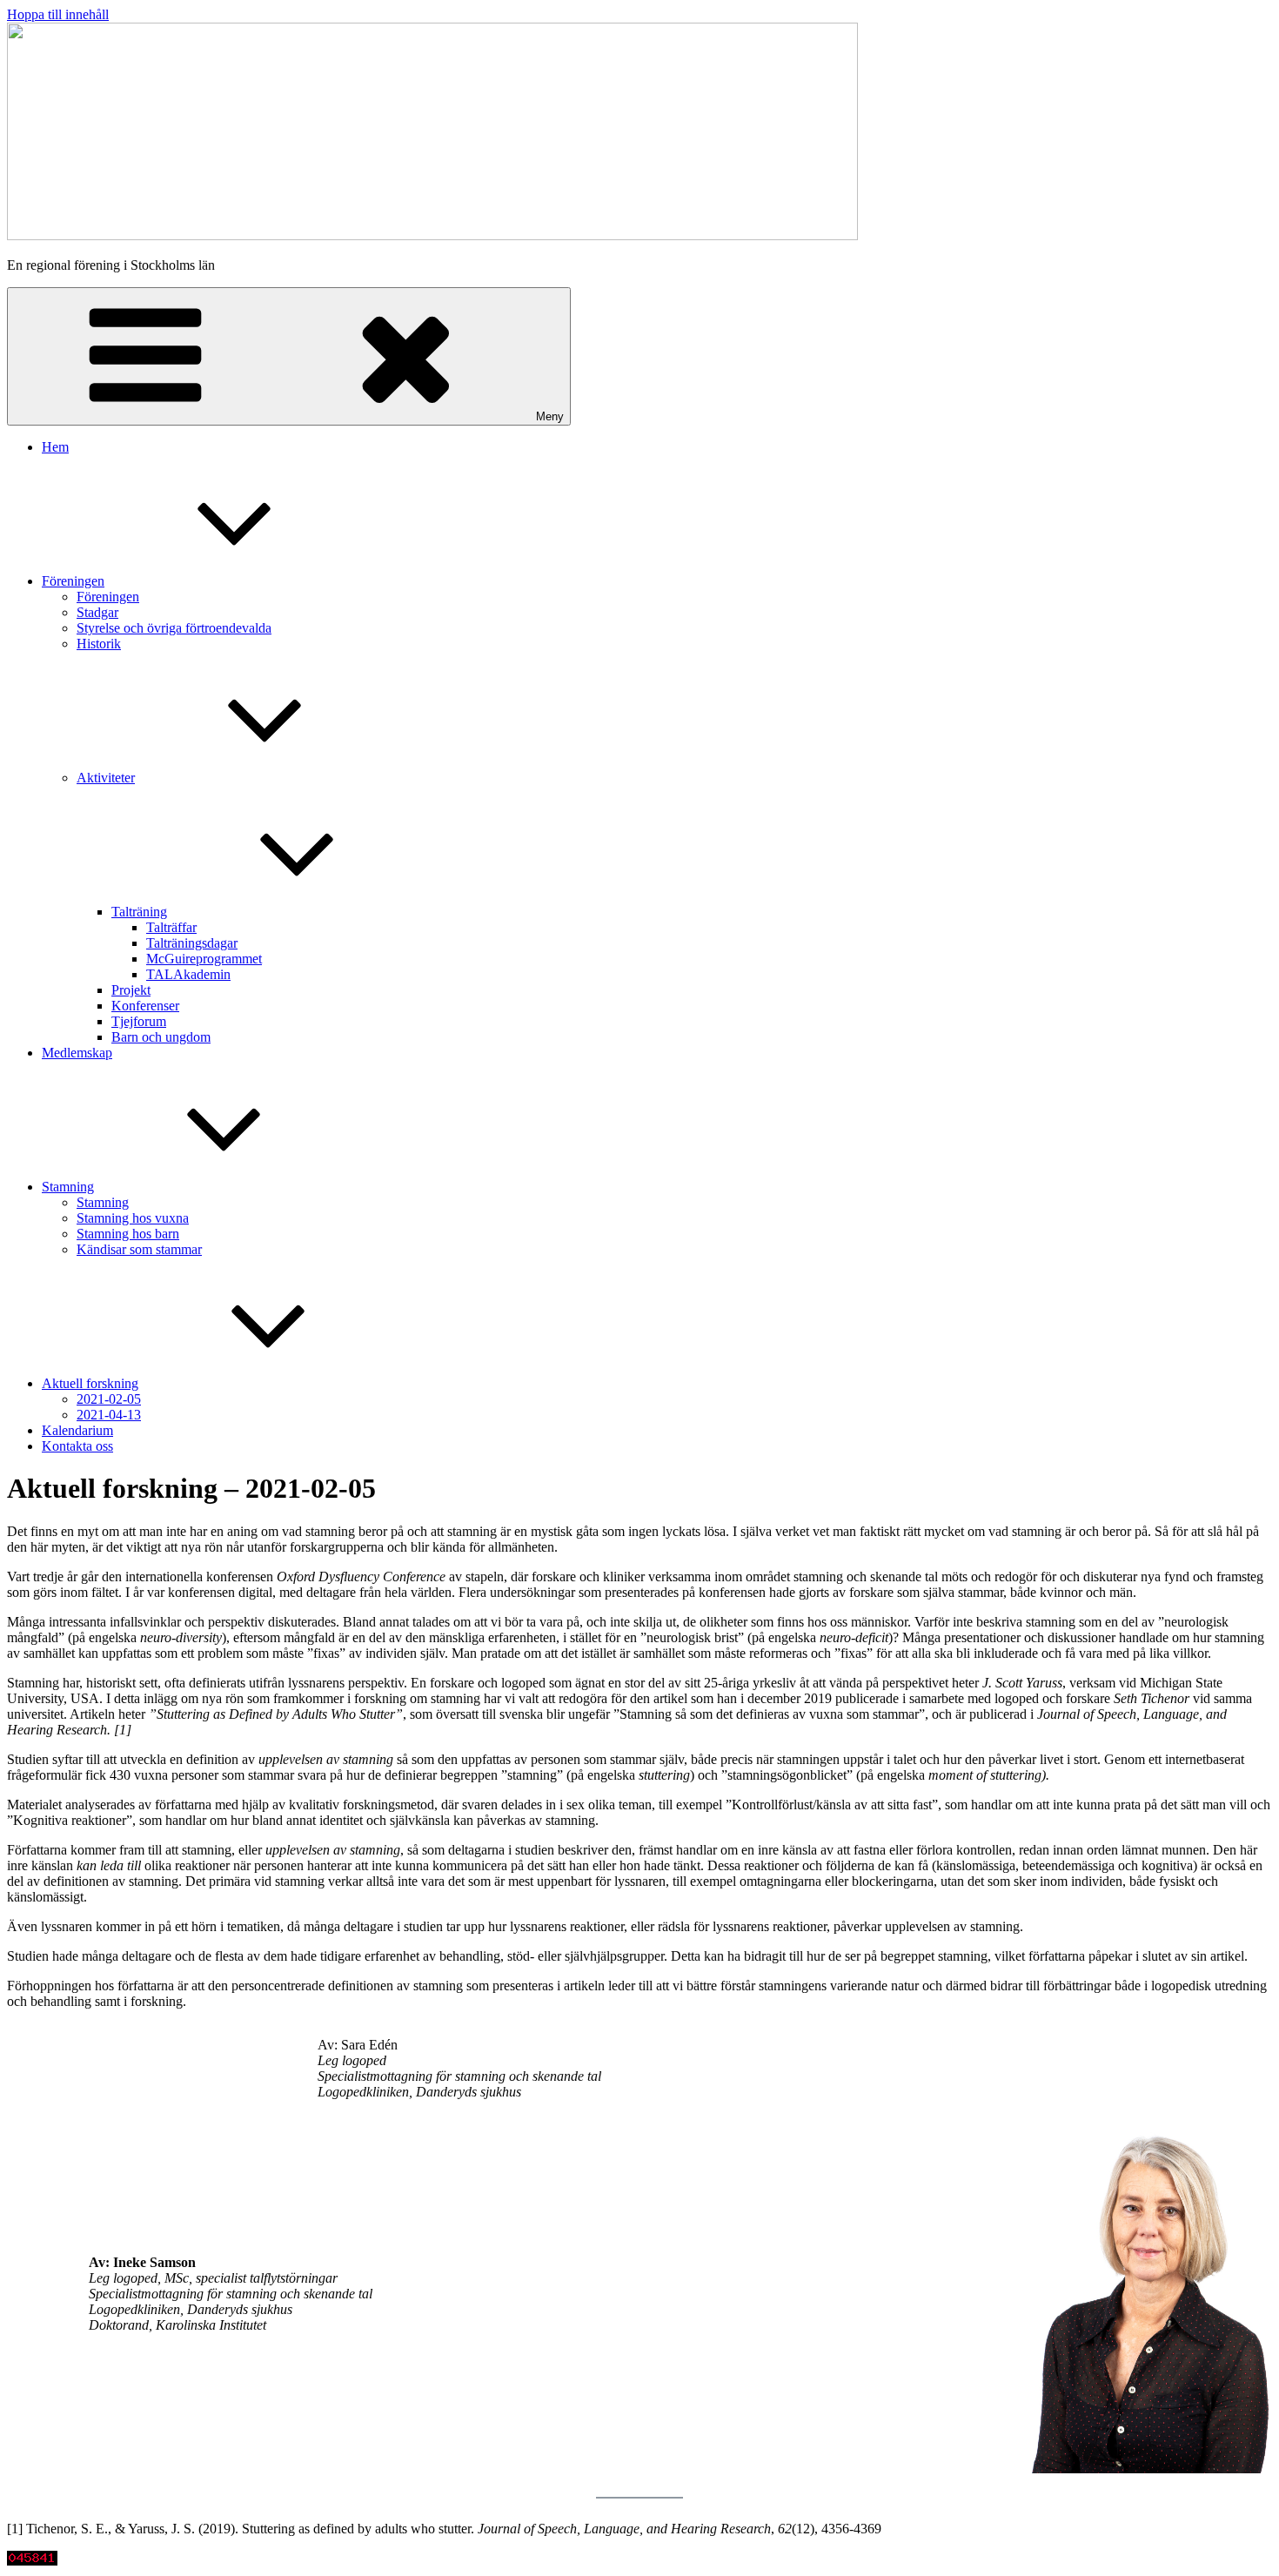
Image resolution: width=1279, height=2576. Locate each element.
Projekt (131, 990)
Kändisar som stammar (139, 1249)
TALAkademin (188, 974)
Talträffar (171, 927)
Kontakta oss (77, 1446)
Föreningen (73, 581)
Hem (55, 447)
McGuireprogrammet (204, 959)
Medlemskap (77, 1053)
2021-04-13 (109, 1415)
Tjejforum (139, 1021)
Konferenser (145, 1006)
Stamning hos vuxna (133, 1218)
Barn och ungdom (161, 1037)
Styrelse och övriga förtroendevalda (174, 628)
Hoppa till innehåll (58, 14)
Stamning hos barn (128, 1234)
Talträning (139, 912)
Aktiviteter (106, 778)
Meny (550, 416)
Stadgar (97, 612)
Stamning (68, 1187)
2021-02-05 (109, 1399)
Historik (99, 644)
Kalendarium (77, 1430)
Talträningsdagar (192, 943)
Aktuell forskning (90, 1383)
